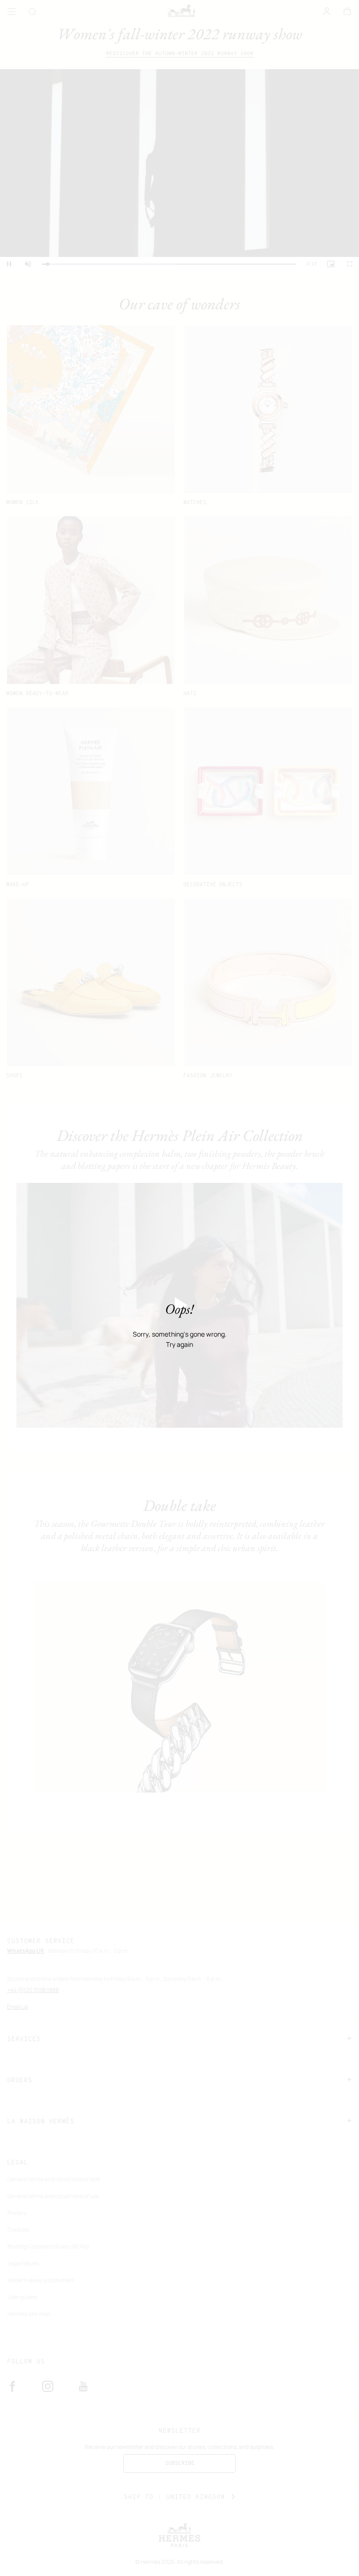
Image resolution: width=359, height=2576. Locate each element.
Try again (179, 1345)
